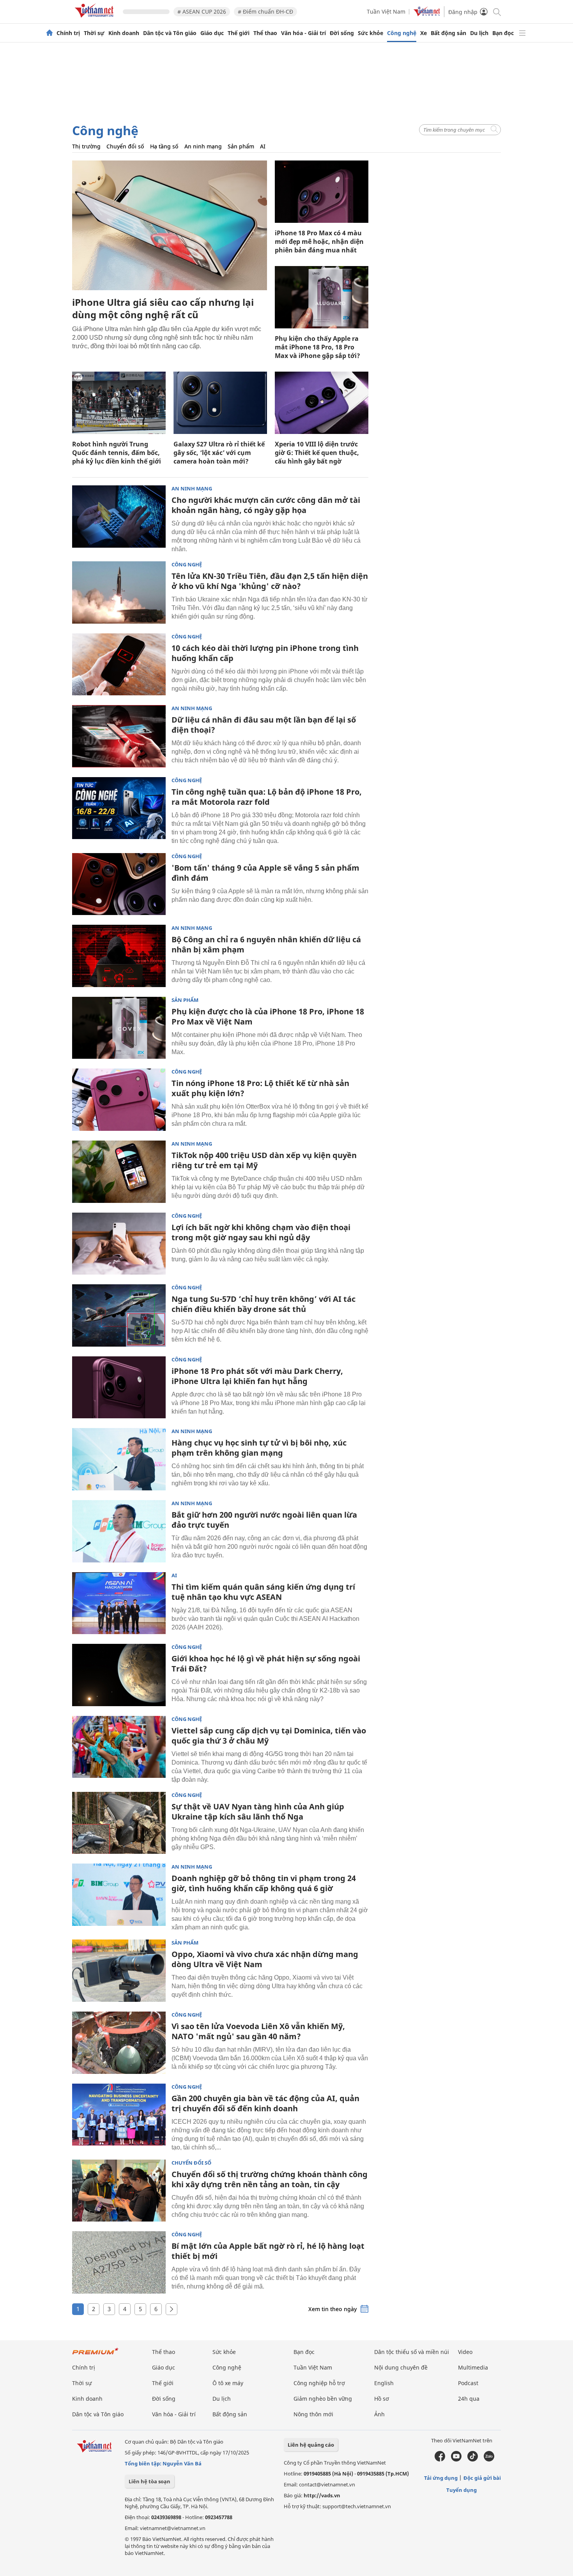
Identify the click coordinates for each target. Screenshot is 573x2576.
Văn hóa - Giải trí (303, 33)
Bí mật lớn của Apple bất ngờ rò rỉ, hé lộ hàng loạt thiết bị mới (268, 2251)
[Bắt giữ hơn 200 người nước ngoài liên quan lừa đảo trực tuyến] (119, 1531)
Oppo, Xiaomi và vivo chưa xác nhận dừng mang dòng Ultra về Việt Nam (265, 1959)
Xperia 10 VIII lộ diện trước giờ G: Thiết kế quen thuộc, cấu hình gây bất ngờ (317, 453)
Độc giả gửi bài (482, 2478)
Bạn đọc (503, 33)
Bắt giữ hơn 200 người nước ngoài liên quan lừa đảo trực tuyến (264, 1520)
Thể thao (265, 33)
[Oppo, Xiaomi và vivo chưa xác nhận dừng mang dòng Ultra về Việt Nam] (119, 1971)
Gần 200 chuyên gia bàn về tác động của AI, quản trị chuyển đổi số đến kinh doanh (265, 2103)
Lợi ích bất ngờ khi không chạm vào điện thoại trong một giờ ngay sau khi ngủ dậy (261, 1232)
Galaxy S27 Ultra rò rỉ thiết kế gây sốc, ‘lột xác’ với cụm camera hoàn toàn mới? (219, 453)
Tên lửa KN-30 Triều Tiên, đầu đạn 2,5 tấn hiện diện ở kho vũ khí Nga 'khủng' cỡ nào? (270, 581)
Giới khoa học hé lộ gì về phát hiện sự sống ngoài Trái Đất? (266, 1664)
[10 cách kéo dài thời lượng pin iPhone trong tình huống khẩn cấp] (119, 665)
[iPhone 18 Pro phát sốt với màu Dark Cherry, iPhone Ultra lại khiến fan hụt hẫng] (119, 1388)
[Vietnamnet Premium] (95, 2355)
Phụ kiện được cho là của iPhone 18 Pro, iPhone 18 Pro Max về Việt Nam (268, 1016)
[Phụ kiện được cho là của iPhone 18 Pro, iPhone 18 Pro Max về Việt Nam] (119, 1028)
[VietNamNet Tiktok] (473, 2460)
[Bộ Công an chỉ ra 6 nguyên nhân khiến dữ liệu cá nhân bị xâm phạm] (119, 956)
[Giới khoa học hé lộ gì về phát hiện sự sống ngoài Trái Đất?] (119, 1675)
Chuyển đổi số (125, 146)
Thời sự (94, 33)
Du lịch (479, 33)
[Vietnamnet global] (427, 14)
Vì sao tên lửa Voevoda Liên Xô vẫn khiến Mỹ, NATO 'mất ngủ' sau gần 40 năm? (258, 2031)
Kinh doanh (124, 33)
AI (263, 146)
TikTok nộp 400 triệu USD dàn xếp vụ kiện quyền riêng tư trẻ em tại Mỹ (264, 1160)
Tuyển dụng (462, 2490)
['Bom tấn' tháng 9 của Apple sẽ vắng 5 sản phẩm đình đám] (119, 884)
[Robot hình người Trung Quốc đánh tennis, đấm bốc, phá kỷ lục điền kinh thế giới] (119, 403)
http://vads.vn (322, 2495)
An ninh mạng (203, 146)
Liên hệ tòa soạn (149, 2481)
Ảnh (379, 2414)
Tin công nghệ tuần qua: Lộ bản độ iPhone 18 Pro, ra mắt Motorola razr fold (267, 797)
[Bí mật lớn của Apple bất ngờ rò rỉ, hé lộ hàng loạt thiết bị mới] (119, 2262)
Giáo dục (212, 33)
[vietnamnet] (95, 19)
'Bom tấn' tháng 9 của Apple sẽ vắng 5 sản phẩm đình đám (265, 873)
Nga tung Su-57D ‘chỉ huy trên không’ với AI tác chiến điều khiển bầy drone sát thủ (264, 1304)
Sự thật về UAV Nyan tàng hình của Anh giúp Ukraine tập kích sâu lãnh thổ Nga (258, 1812)
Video (465, 2352)
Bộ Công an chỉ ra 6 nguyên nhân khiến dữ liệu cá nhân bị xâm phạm (266, 944)
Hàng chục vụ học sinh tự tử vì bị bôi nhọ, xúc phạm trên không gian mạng (259, 1448)
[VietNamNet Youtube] (456, 2460)
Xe (424, 33)
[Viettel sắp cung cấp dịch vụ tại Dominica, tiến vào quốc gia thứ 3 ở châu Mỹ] (119, 1747)
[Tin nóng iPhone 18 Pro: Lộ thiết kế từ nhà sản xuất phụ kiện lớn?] (119, 1100)
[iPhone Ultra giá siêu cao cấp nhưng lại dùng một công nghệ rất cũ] (170, 225)
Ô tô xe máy (228, 2383)
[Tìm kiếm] (496, 11)
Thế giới (239, 33)
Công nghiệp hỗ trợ (319, 2383)
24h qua (469, 2399)
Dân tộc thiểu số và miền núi (412, 2352)
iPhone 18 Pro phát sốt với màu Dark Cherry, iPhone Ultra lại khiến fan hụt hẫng (257, 1376)
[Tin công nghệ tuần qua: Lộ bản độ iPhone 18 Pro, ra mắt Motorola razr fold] (119, 808)
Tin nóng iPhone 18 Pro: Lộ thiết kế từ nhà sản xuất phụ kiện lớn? (260, 1088)
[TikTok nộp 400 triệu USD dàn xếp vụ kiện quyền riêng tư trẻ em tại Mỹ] (119, 1172)
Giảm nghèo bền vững (323, 2399)
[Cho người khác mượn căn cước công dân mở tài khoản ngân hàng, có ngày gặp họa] (119, 517)
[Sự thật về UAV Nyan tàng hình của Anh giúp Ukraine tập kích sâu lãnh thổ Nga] (119, 1823)
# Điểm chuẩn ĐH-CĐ (265, 11)
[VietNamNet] (50, 33)
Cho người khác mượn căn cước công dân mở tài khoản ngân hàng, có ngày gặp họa (266, 505)
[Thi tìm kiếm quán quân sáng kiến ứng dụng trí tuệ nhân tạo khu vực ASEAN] (119, 1603)
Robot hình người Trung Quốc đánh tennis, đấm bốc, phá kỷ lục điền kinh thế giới (117, 453)
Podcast (468, 2383)
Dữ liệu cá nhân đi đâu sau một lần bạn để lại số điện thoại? (264, 725)
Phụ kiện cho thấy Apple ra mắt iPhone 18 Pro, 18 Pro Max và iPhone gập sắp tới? (317, 347)
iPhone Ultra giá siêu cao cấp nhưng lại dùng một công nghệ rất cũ (163, 308)
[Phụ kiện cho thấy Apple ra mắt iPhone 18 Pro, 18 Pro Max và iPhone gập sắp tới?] (322, 297)
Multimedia (473, 2367)
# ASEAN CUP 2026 (202, 11)
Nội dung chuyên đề (401, 2367)
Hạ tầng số (164, 146)
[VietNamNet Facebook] (440, 2460)
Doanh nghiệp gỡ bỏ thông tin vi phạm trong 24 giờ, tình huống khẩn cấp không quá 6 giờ (264, 1883)
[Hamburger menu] (522, 33)
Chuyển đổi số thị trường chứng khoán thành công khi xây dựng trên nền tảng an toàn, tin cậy (270, 2179)
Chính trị (68, 33)
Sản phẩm (241, 146)
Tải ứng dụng (441, 2478)
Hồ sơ (382, 2399)
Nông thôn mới (313, 2414)
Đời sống (342, 33)
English (384, 2383)
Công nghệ (402, 33)
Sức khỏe (371, 33)
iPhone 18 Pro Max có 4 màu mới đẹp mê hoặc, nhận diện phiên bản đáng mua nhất (319, 242)
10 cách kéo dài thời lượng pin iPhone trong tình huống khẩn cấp (265, 653)
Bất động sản (448, 33)
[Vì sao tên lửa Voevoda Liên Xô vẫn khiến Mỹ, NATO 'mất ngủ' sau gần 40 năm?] (119, 2043)
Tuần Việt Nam (386, 11)
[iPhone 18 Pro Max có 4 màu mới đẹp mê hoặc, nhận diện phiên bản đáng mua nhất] (322, 192)
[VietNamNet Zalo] (489, 2460)
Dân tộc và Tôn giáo (170, 33)
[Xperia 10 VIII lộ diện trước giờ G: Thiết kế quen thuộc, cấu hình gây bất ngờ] (322, 403)
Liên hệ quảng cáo (311, 2445)
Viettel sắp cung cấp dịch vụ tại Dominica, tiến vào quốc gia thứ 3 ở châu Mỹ (269, 1736)
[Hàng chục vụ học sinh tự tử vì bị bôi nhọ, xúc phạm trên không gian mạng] (119, 1459)
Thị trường (86, 146)
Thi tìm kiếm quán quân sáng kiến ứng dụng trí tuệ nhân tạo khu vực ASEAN (263, 1592)
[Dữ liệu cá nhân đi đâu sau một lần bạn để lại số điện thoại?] (119, 736)
